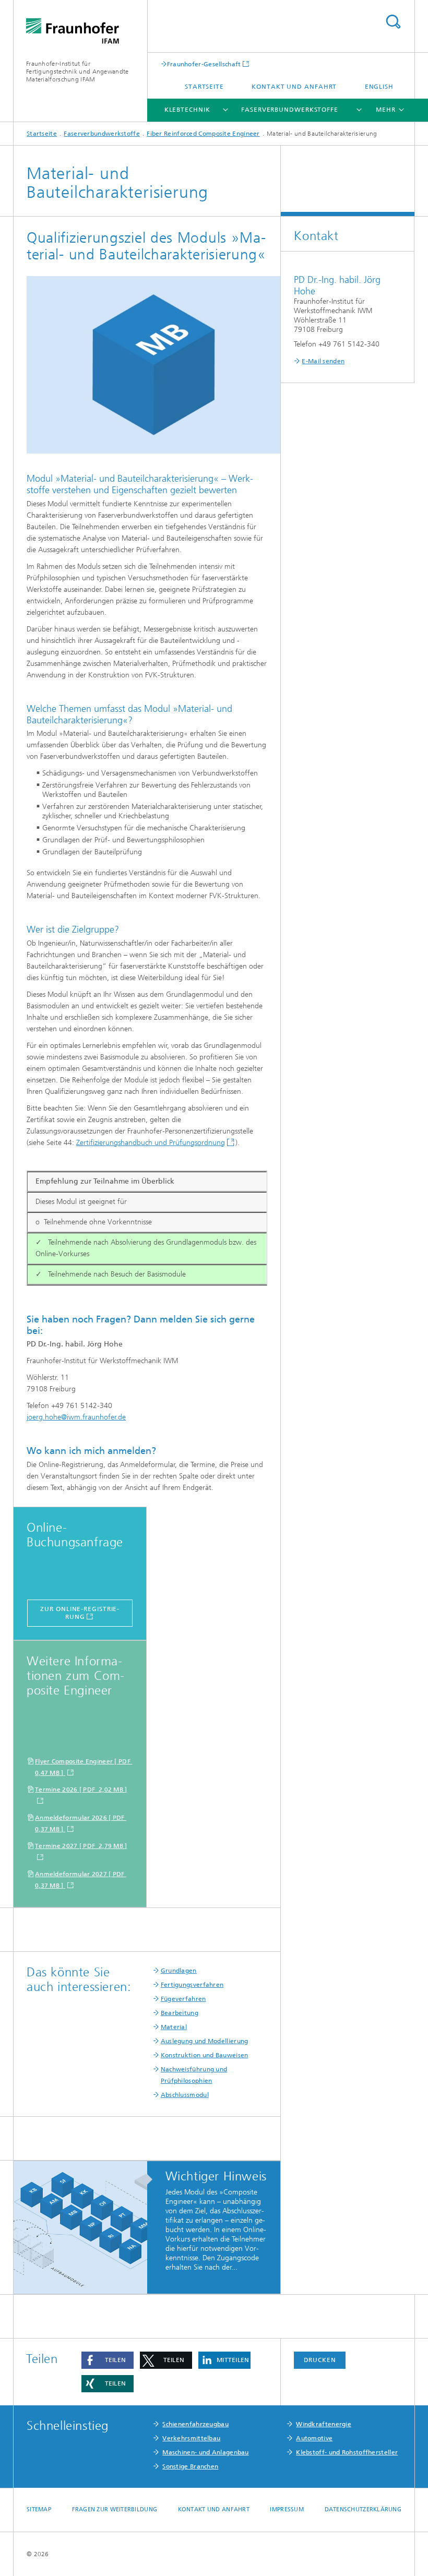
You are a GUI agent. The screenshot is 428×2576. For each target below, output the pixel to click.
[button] (108, 2360)
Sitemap (39, 2509)
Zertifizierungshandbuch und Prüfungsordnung (151, 1143)
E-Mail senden (323, 361)
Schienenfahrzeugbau (195, 2424)
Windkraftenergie (324, 2424)
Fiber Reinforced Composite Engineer (203, 134)
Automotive (314, 2438)
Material (174, 2027)
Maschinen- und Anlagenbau (206, 2452)
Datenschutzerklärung (363, 2509)
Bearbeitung (180, 2013)
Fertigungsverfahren (192, 1985)
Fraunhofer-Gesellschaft (204, 64)
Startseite (204, 87)
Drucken (320, 2360)
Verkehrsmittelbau (191, 2438)
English (379, 87)
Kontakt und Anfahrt (294, 87)
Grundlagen (179, 1971)
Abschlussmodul (185, 2095)
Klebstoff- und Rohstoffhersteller (347, 2452)
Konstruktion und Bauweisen (205, 2055)
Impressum (287, 2509)
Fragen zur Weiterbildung (115, 2509)
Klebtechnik (187, 110)
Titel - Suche (393, 22)
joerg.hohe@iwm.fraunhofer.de (76, 1417)
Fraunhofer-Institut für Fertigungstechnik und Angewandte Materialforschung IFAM (78, 71)
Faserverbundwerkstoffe (290, 110)
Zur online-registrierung (80, 1613)
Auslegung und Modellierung (205, 2041)
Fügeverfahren (183, 1999)
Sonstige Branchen (190, 2466)
